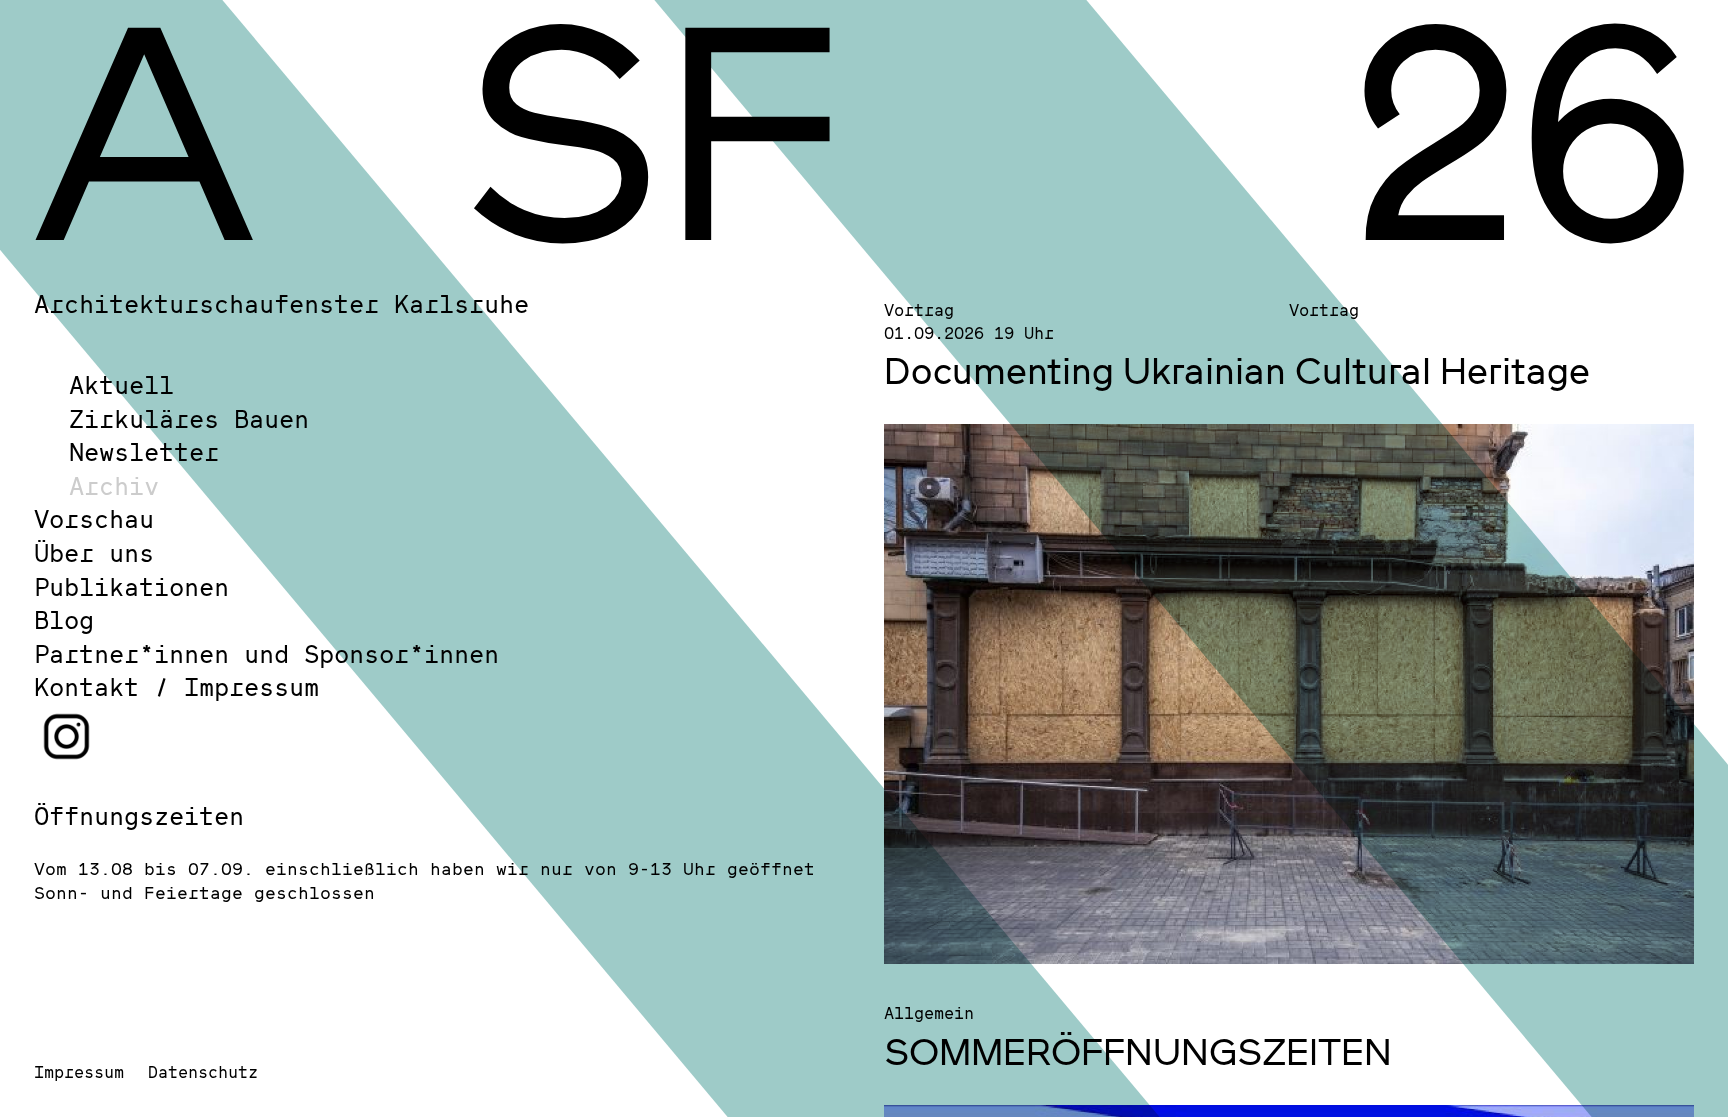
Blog (64, 619)
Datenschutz (203, 1071)
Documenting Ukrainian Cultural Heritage (1237, 370)
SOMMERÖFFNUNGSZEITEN (1138, 1051)
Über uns (94, 552)
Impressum (79, 1071)
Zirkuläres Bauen (189, 418)
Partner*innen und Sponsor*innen (266, 653)
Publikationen (131, 586)
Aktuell (121, 384)
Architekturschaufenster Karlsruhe (281, 303)
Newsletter (144, 451)
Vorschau (94, 518)
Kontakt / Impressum (176, 686)
